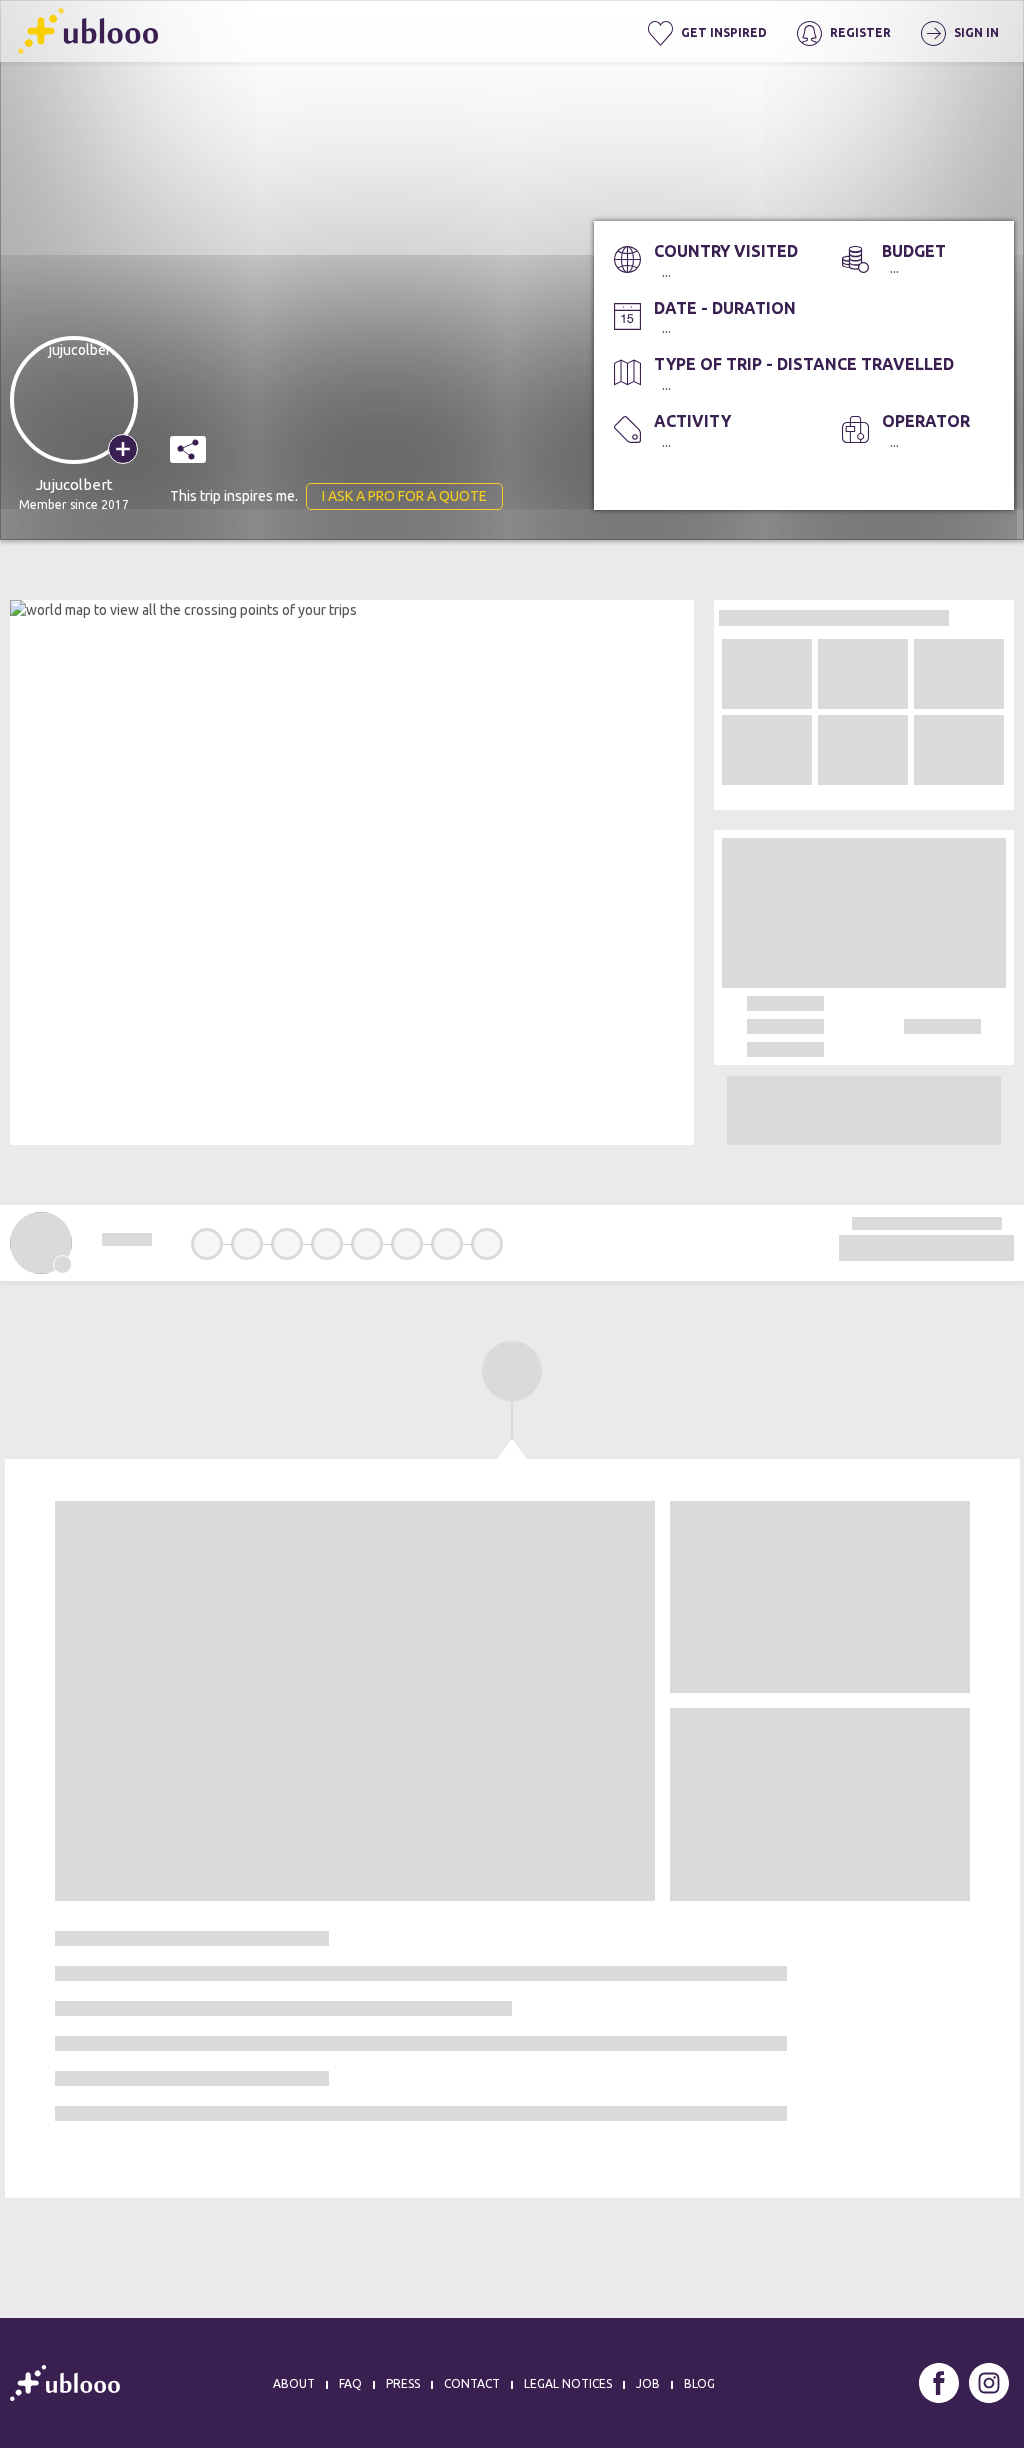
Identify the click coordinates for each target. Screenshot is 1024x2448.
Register (859, 32)
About (294, 2383)
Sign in (975, 32)
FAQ (350, 2383)
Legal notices (568, 2383)
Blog (699, 2383)
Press (403, 2383)
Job (648, 2383)
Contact (472, 2383)
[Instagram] (989, 2383)
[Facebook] (939, 2383)
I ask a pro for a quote (404, 496)
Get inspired (722, 32)
